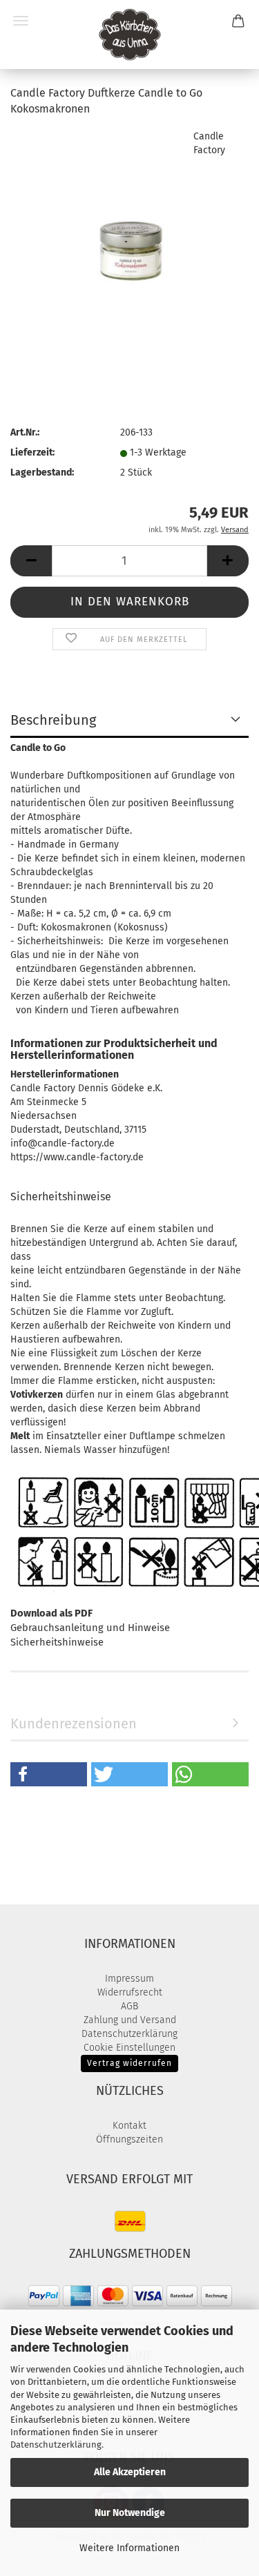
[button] (31, 561)
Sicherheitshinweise (57, 1642)
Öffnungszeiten (129, 2139)
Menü (21, 21)
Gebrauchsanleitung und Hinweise (90, 1628)
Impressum (129, 1979)
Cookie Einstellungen (129, 2048)
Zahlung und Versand (130, 2020)
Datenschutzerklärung (56, 2445)
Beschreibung (53, 720)
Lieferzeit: (32, 452)
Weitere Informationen (129, 2548)
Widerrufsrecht (130, 1992)
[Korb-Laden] (130, 35)
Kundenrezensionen (74, 1724)
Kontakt (129, 2126)
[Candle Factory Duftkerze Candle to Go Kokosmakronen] (130, 232)
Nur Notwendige (130, 2513)
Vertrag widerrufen (129, 2063)
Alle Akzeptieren (130, 2472)
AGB (129, 2006)
